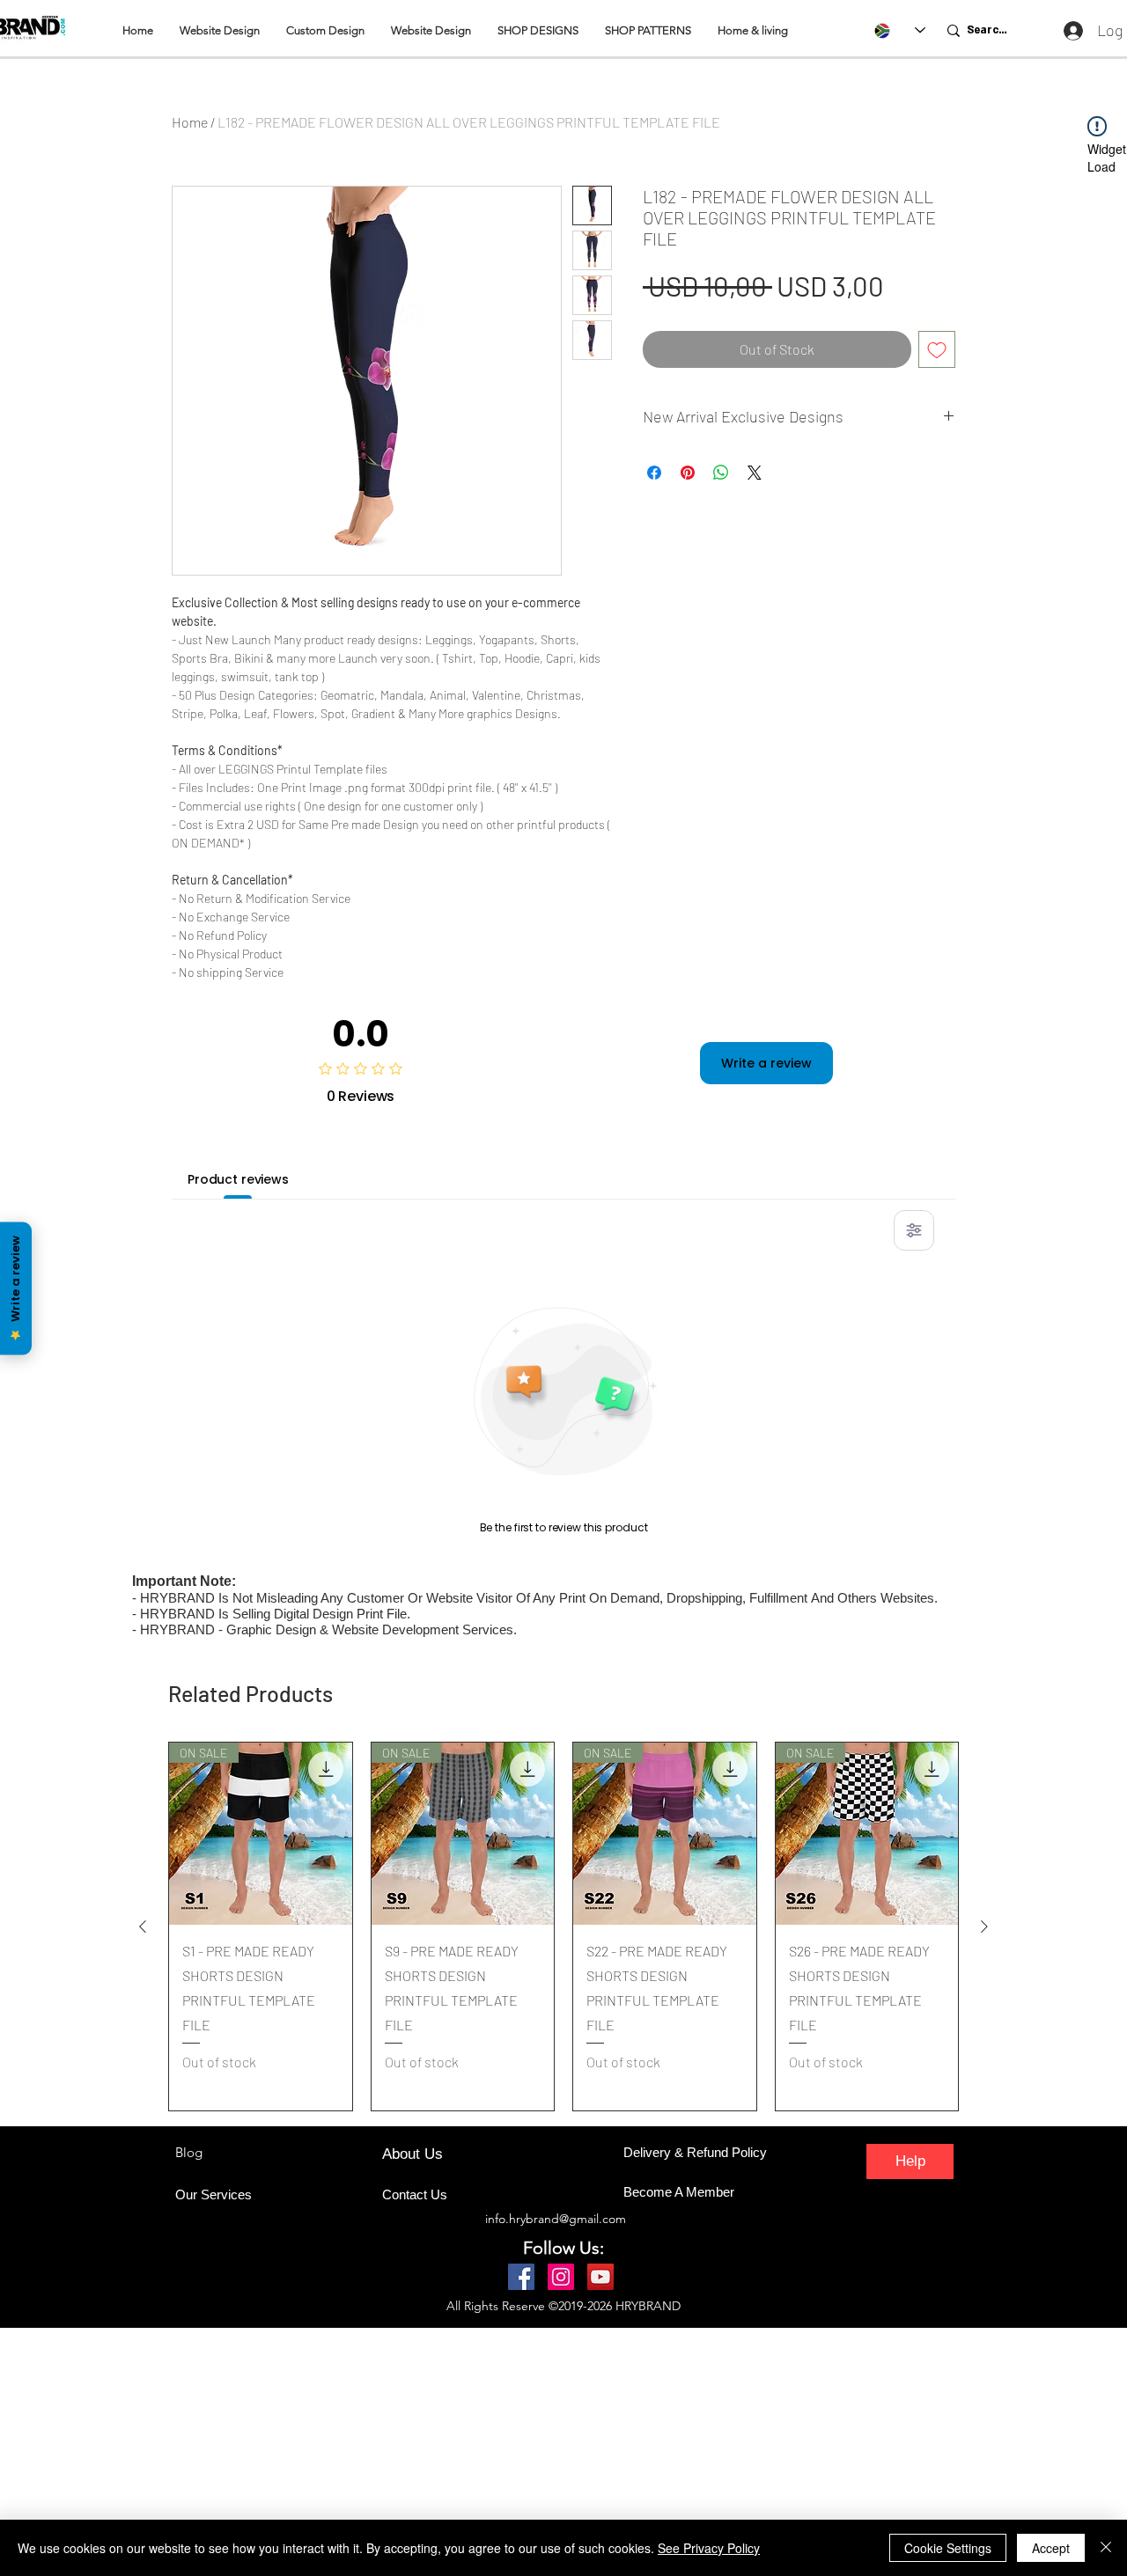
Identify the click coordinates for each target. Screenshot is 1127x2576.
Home (190, 122)
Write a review (766, 1063)
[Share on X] (755, 473)
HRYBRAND (648, 2306)
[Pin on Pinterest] (688, 473)
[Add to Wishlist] (937, 349)
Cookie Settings (948, 2548)
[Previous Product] (143, 1926)
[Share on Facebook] (654, 473)
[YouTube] (600, 2277)
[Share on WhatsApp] (721, 473)
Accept (1051, 2548)
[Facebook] (521, 2277)
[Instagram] (561, 2277)
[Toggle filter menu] (914, 1230)
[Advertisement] (528, 2451)
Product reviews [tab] (238, 1179)
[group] (563, 1926)
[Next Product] (984, 1926)
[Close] (1106, 2548)
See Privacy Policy (709, 2548)
